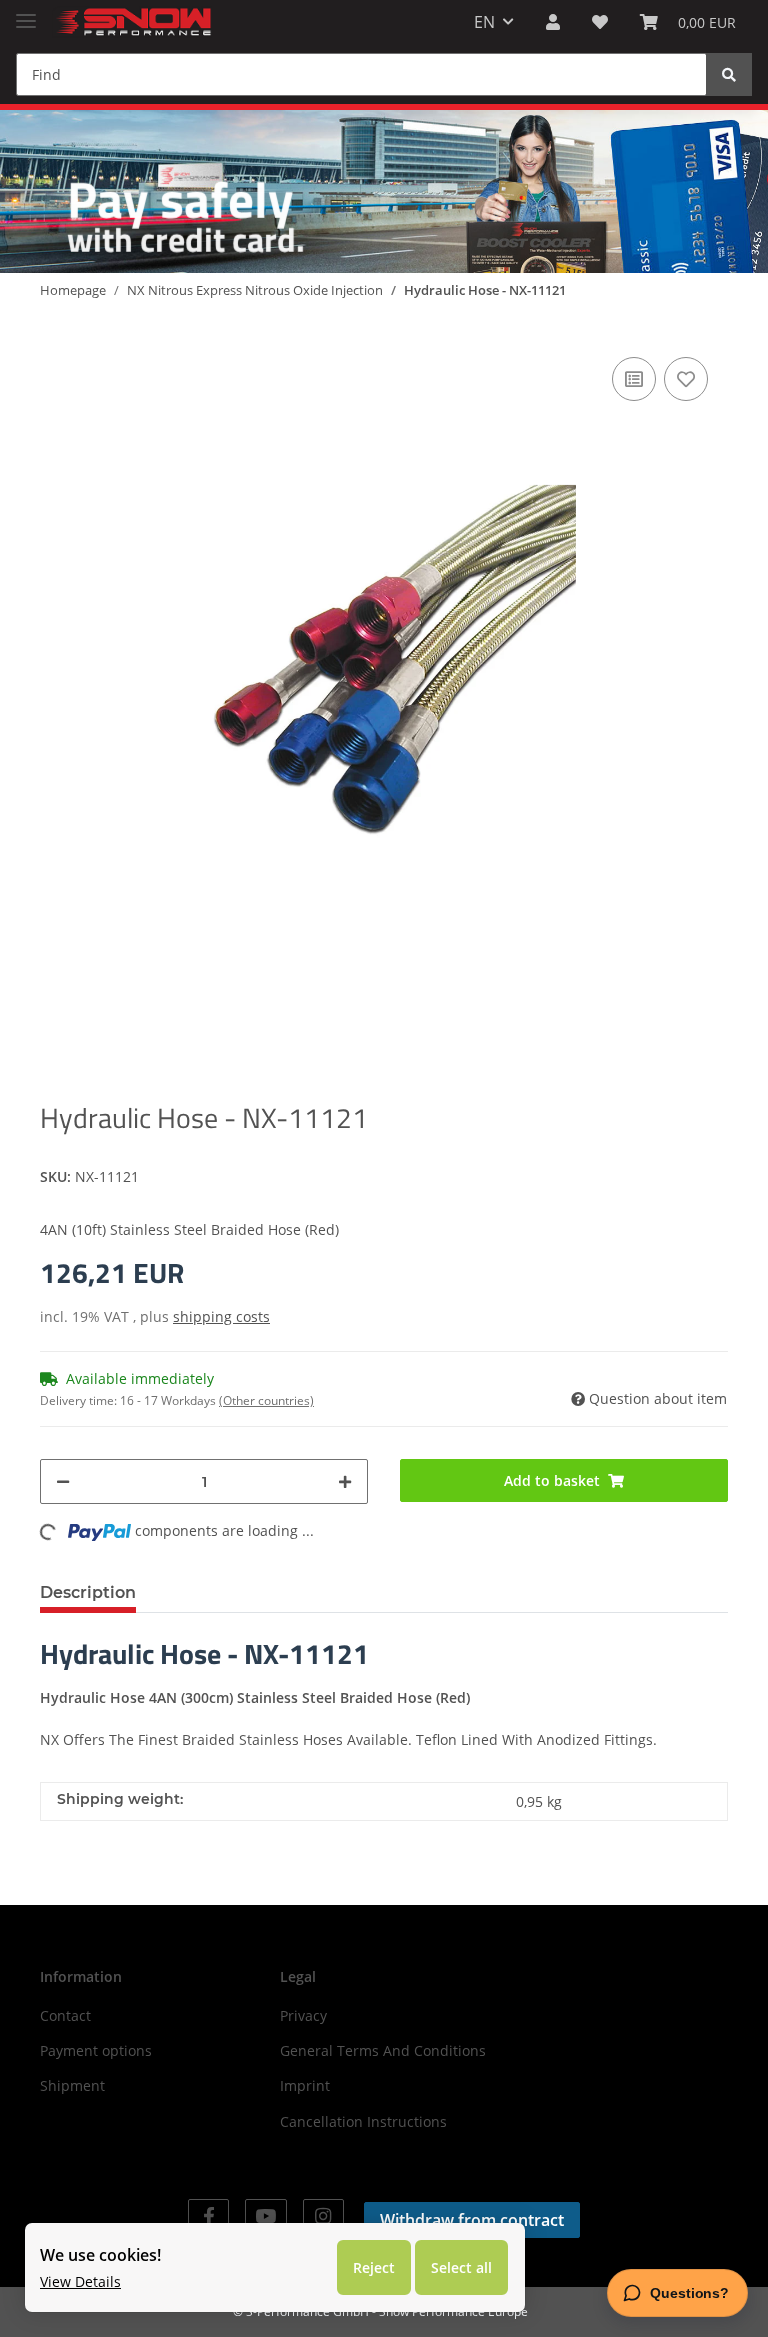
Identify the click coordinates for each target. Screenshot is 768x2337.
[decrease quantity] (63, 1481)
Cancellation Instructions (363, 2121)
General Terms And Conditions (383, 2050)
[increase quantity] (345, 1481)
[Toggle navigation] (26, 12)
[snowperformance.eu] (132, 22)
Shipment (72, 2085)
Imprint (305, 2085)
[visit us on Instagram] (323, 2216)
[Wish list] (600, 22)
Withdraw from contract (472, 2220)
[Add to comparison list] (634, 379)
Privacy (303, 2015)
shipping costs (221, 1316)
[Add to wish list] (686, 379)
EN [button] (484, 22)
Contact (65, 2015)
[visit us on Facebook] (208, 2216)
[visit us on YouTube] (265, 2216)
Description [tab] (88, 1592)
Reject (374, 2267)
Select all (461, 2267)
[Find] (729, 74)
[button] (553, 22)
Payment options (96, 2050)
